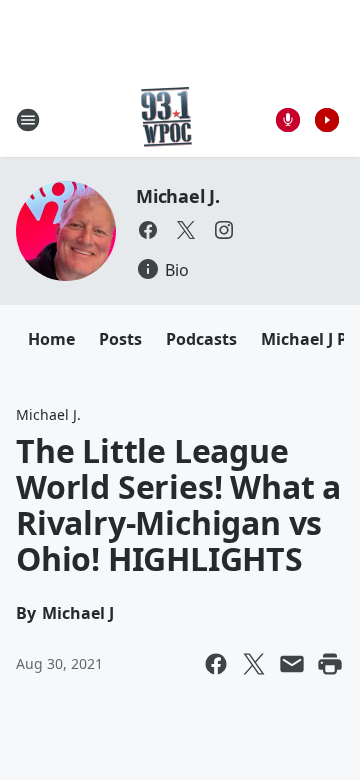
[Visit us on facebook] (148, 230)
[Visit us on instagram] (224, 230)
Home (51, 339)
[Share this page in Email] (292, 664)
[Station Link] (166, 119)
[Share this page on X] (254, 664)
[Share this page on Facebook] (216, 664)
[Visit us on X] (186, 230)
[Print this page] (330, 664)
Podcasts (201, 339)
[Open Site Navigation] (28, 120)
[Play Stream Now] (327, 120)
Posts (120, 339)
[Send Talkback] (288, 120)
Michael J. (178, 196)
